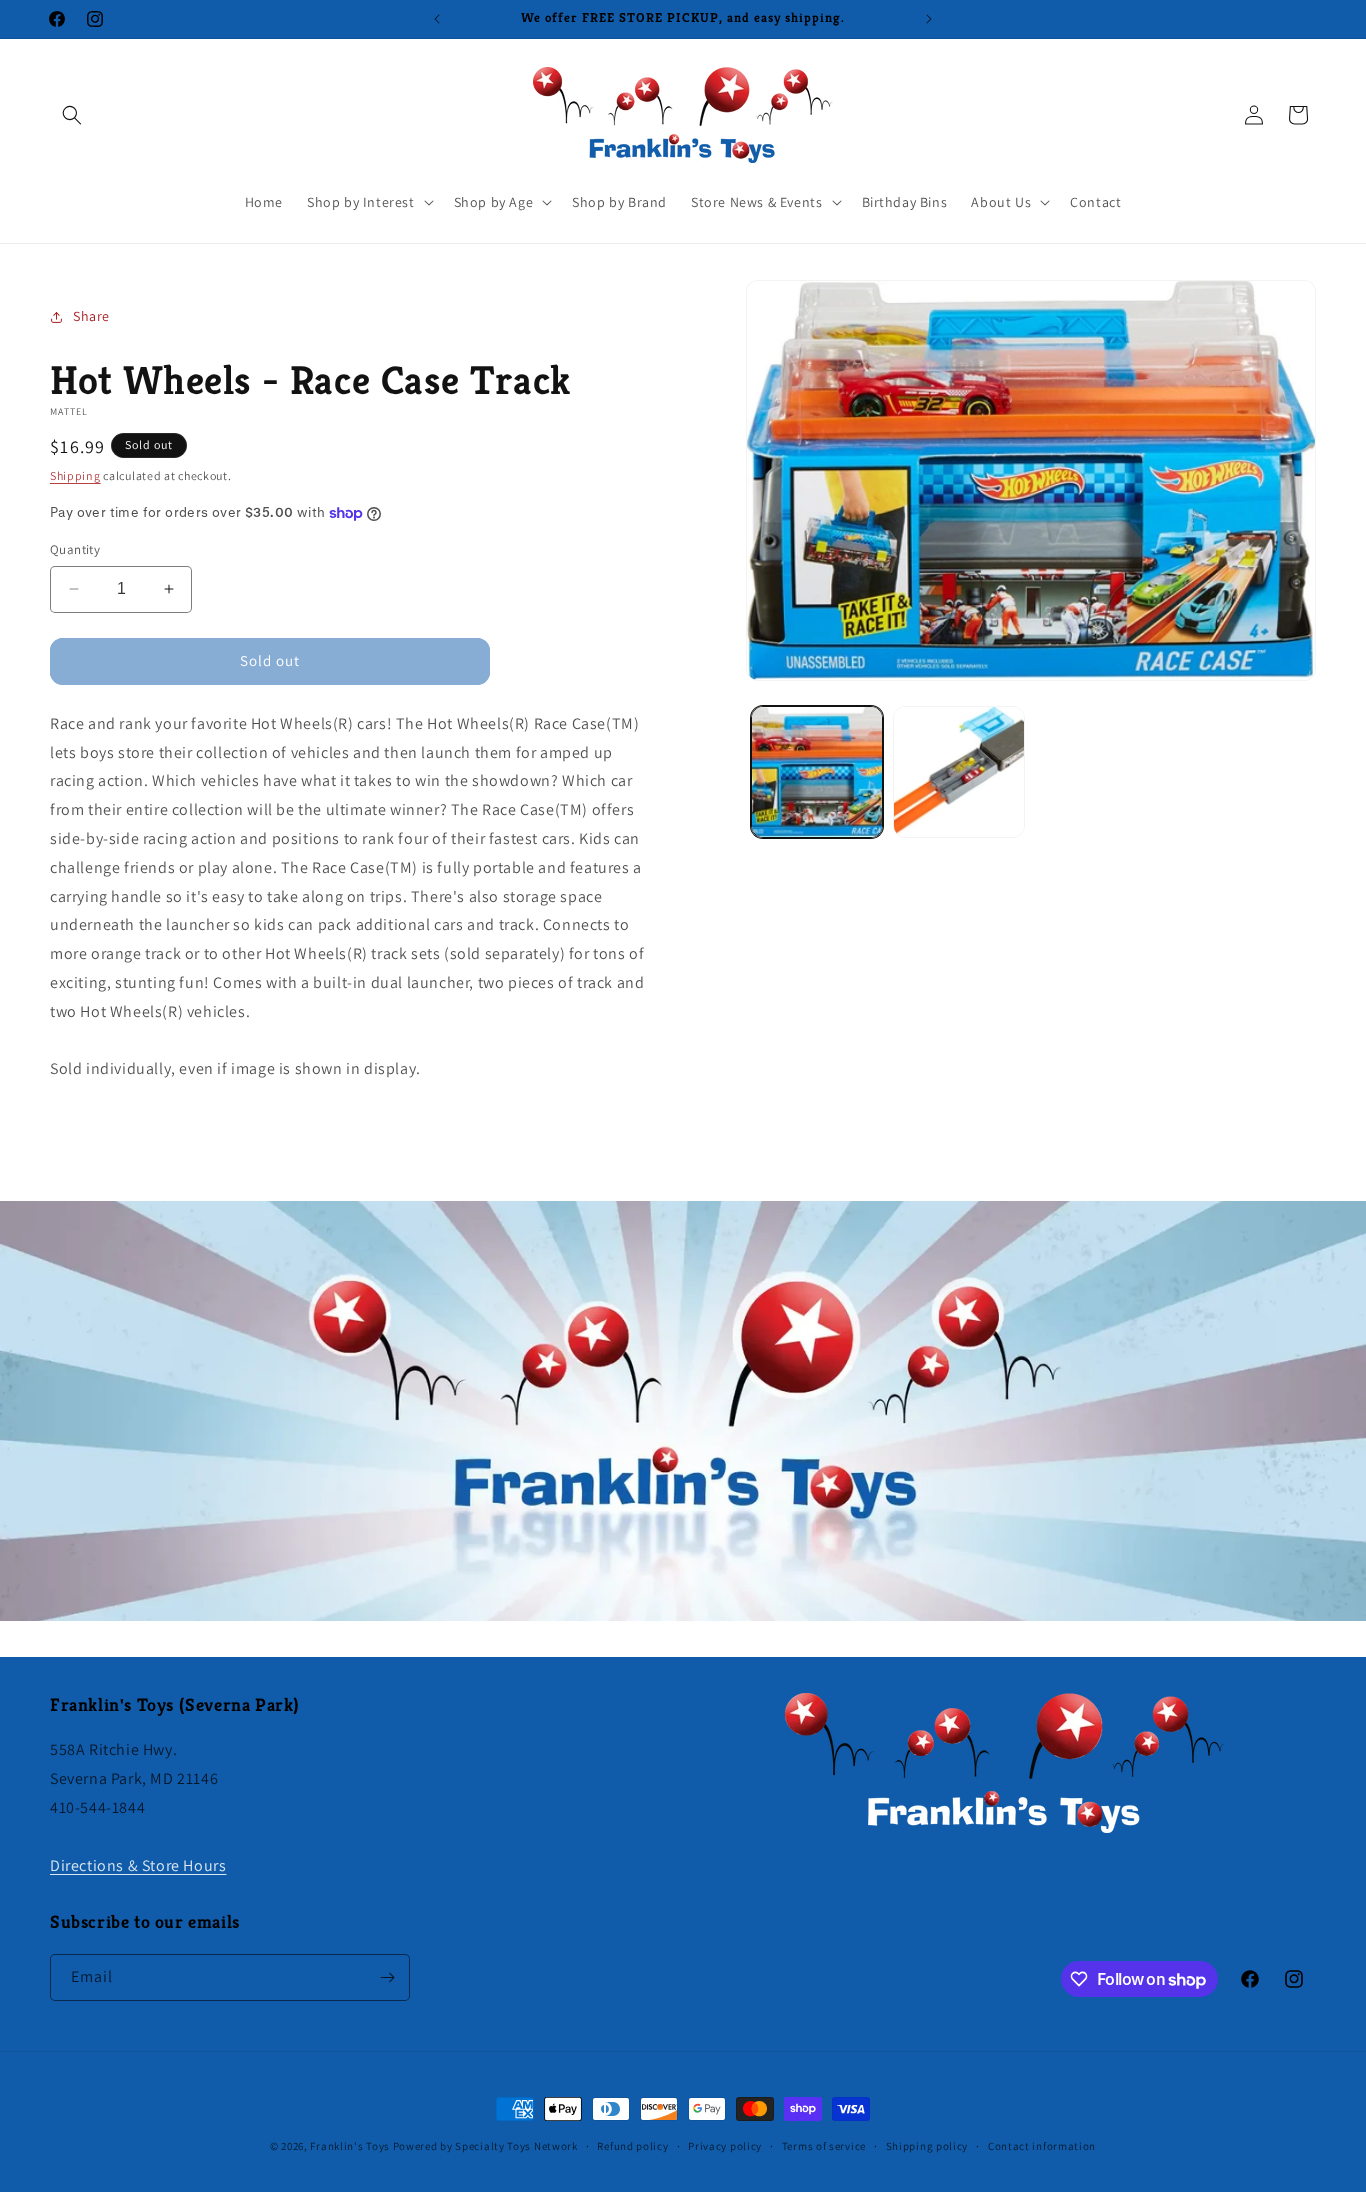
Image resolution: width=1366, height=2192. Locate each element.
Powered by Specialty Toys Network (485, 2146)
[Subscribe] (387, 1977)
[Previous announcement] (437, 19)
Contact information (1042, 2146)
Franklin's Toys (350, 2146)
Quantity (75, 549)
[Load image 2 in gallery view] (959, 772)
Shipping (75, 475)
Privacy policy (725, 2146)
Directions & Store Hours (138, 1865)
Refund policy (632, 2146)
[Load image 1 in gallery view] (817, 772)
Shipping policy (927, 2146)
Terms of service (824, 2146)
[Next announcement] (929, 19)
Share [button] (91, 316)
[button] (72, 115)
